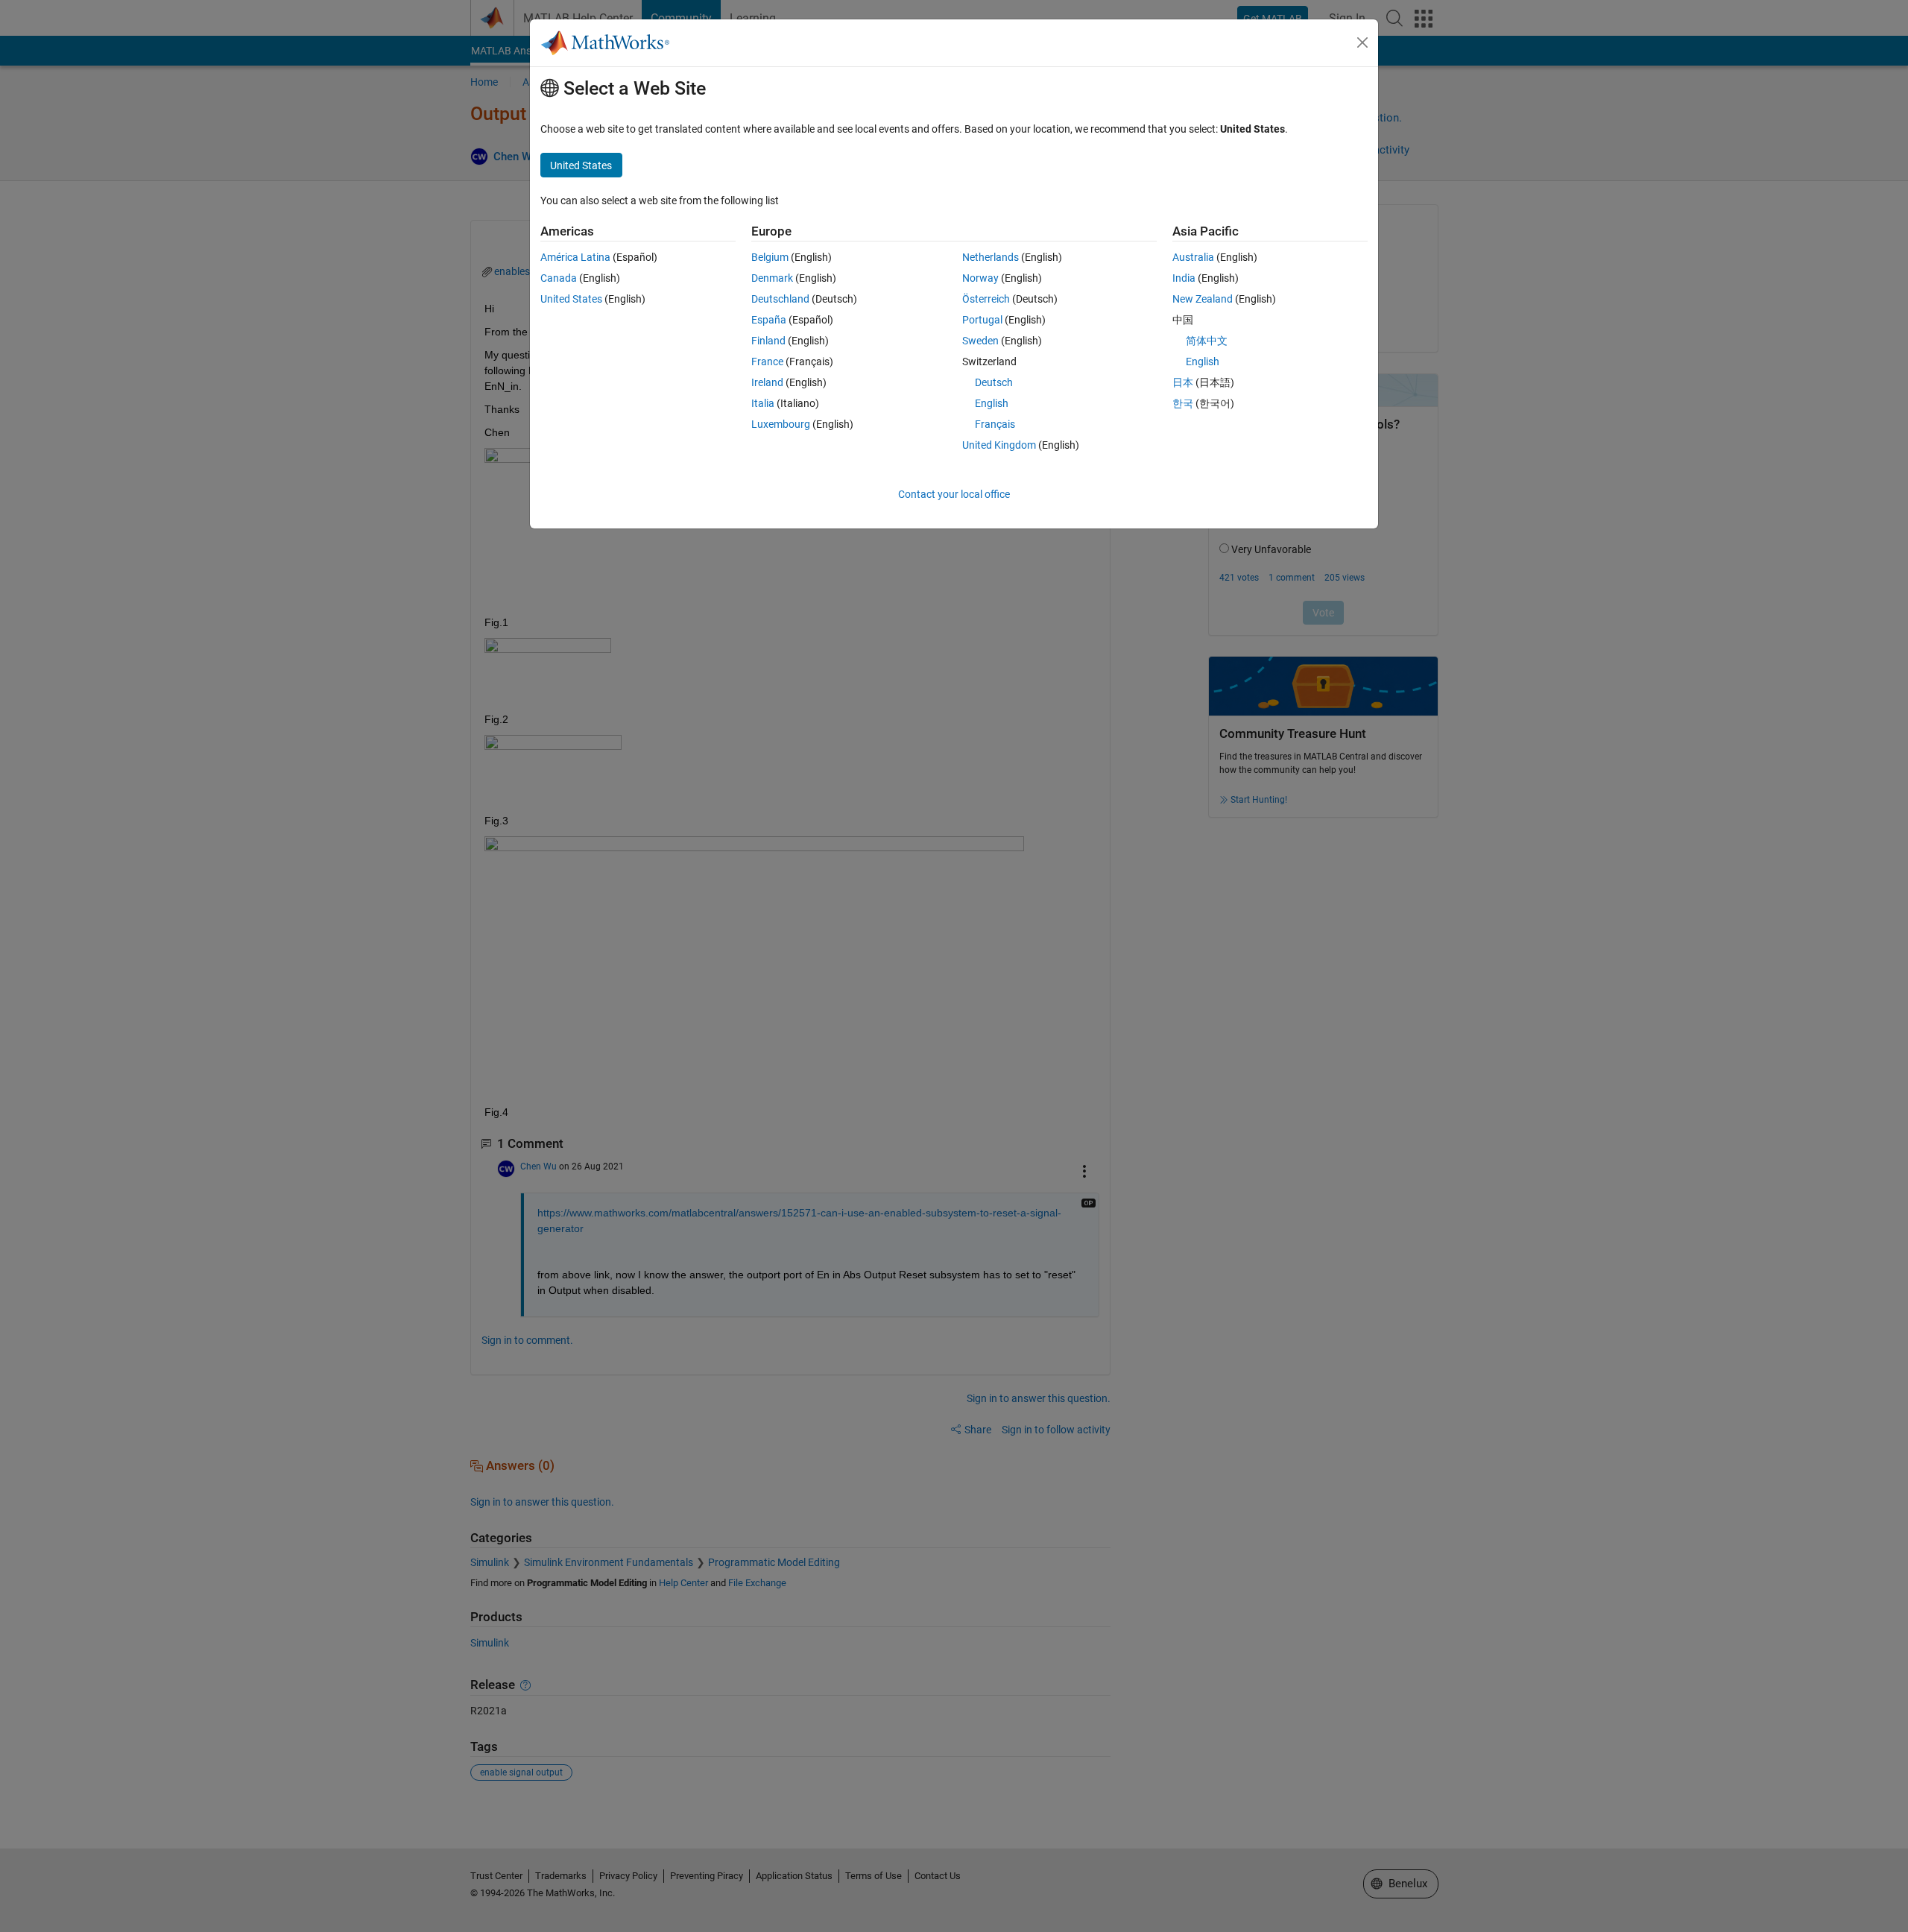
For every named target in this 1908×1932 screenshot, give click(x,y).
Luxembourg (781, 424)
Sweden (980, 341)
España (769, 320)
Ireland (767, 382)
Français (995, 424)
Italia (763, 403)
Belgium (770, 257)
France (767, 362)
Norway (980, 278)
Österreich (986, 299)
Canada (559, 278)
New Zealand (1203, 299)
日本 (1183, 382)
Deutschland (780, 299)
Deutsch (994, 382)
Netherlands (991, 257)
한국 (1183, 403)
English (992, 403)
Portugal (982, 320)
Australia (1193, 257)
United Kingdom (999, 445)
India (1184, 278)
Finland (768, 341)
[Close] (1362, 42)
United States (571, 299)
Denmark (772, 278)
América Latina (575, 257)
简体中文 (1207, 341)
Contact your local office (954, 494)
